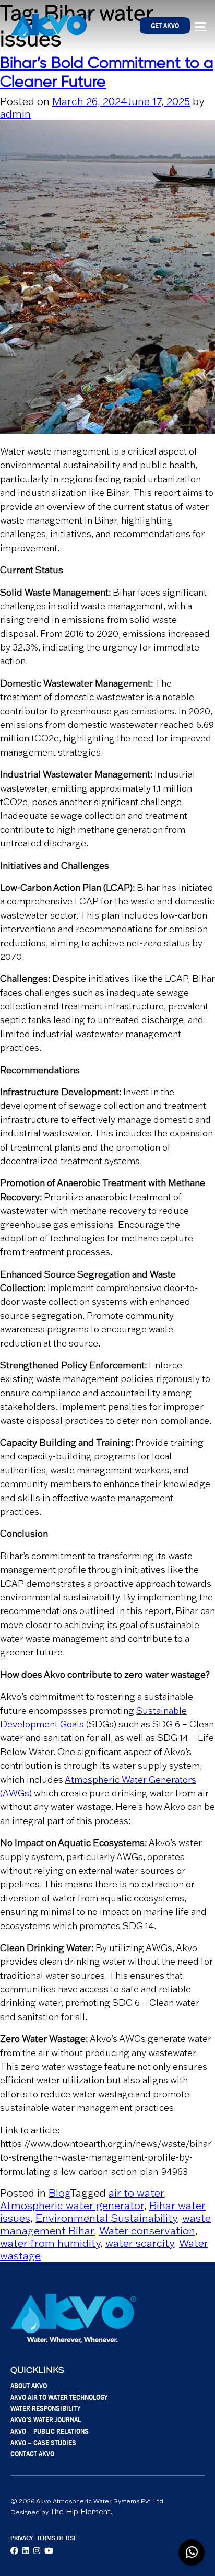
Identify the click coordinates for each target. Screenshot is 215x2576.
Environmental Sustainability (106, 2218)
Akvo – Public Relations (50, 2431)
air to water (136, 2193)
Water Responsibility (45, 2408)
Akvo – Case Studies (43, 2442)
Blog (59, 2193)
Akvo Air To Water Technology (59, 2397)
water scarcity (140, 2243)
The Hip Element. (81, 2511)
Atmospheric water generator (72, 2206)
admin (15, 114)
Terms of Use (57, 2538)
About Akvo (29, 2386)
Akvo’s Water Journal (46, 2420)
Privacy (22, 2538)
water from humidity (50, 2243)
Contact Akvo (32, 2453)
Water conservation (147, 2231)
